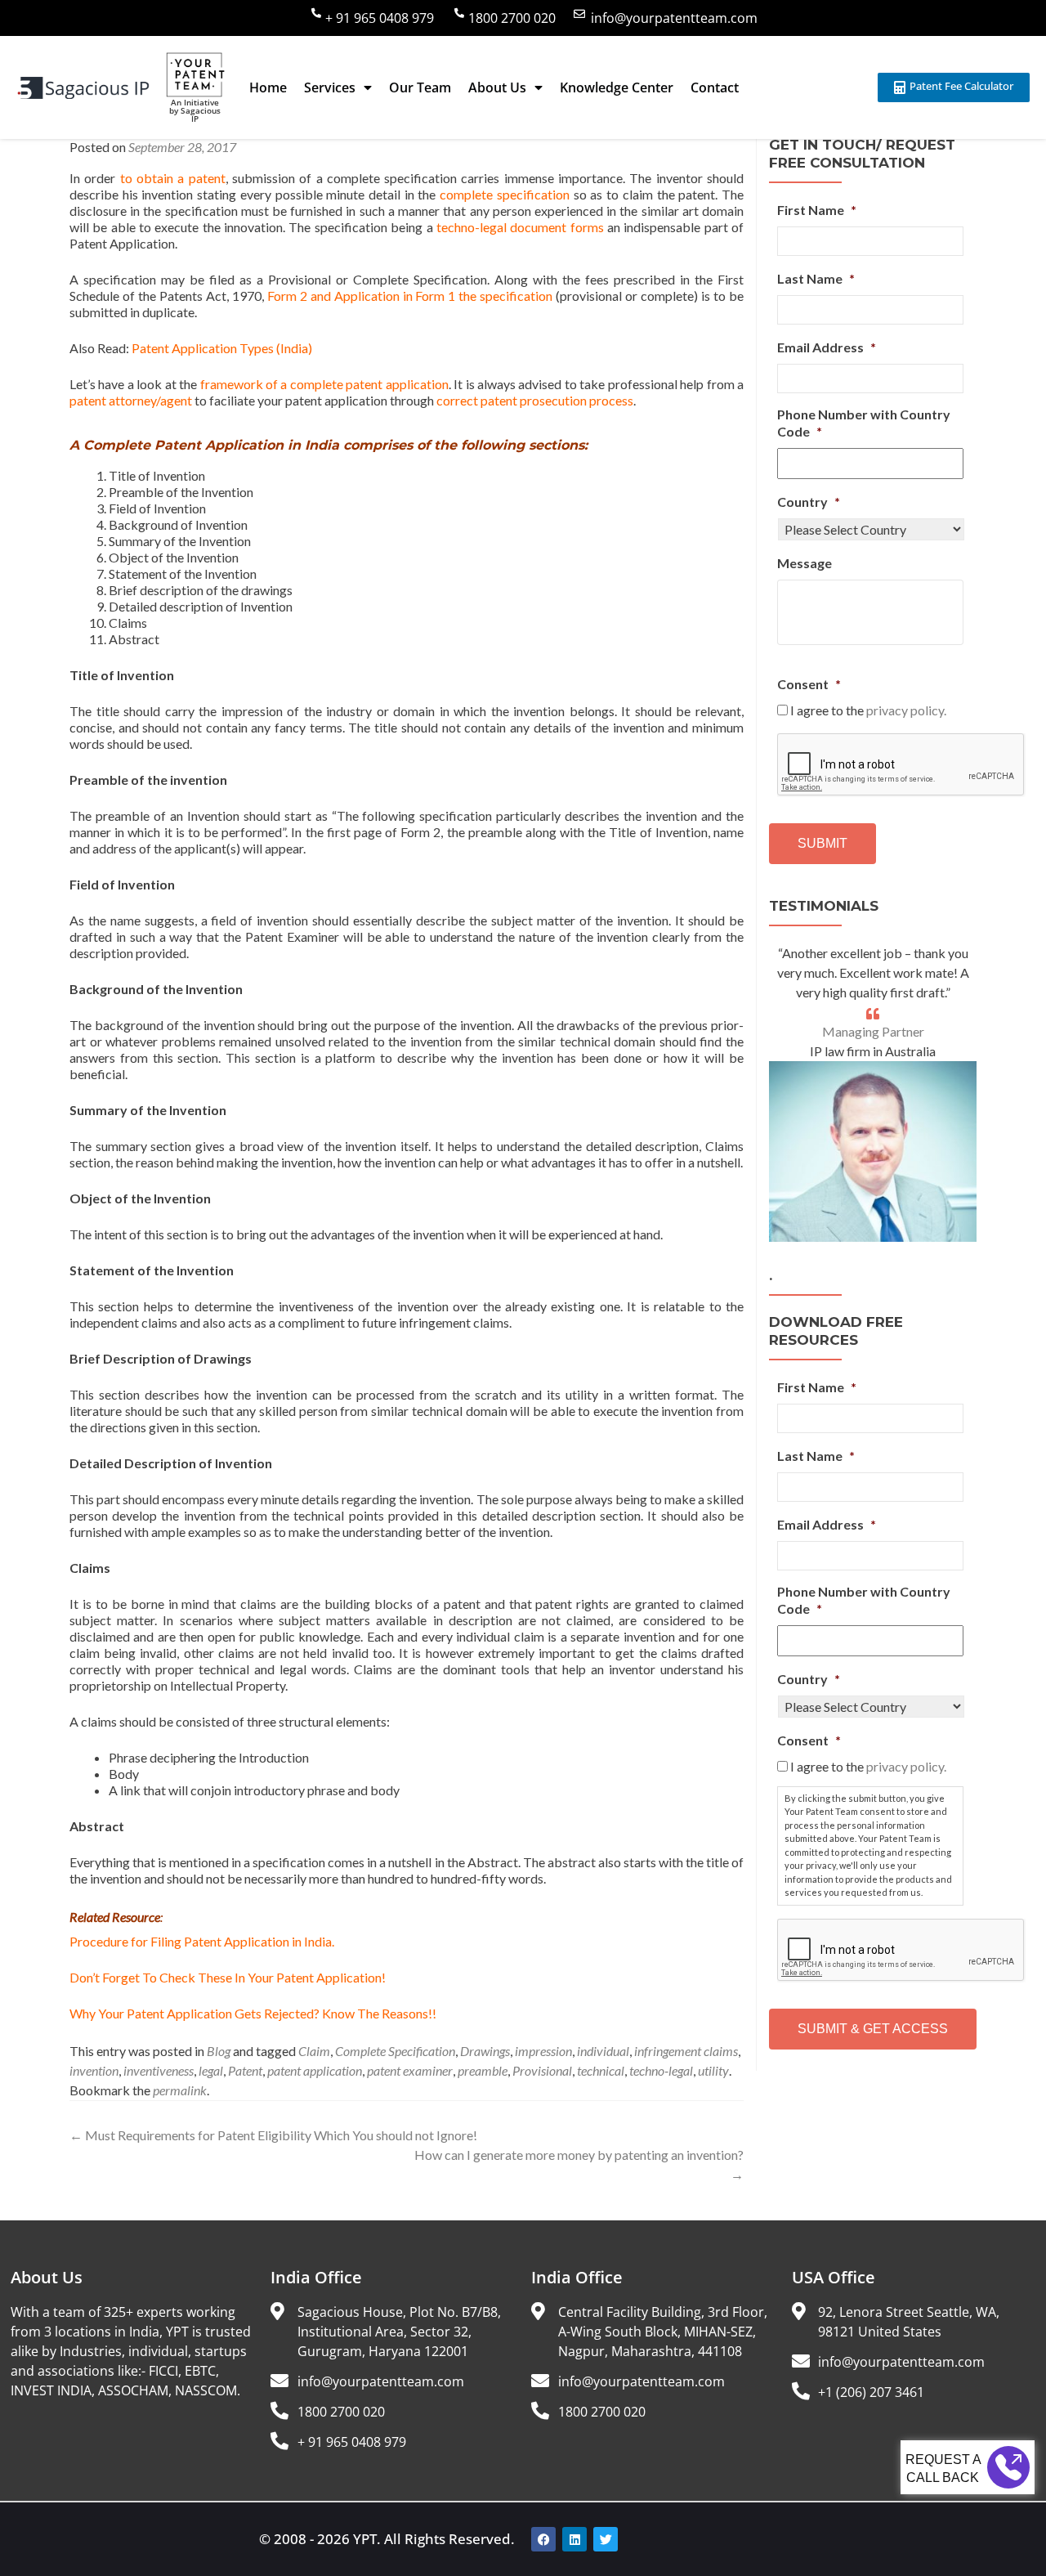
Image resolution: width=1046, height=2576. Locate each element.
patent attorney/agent (131, 400)
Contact (715, 87)
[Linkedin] (574, 2539)
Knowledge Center (617, 87)
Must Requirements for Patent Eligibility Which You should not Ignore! (273, 2135)
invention (94, 2070)
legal (211, 2070)
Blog (219, 2051)
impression (543, 2051)
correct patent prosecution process (534, 400)
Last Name (816, 278)
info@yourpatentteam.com (674, 18)
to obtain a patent (173, 178)
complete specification (505, 194)
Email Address (827, 347)
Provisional (542, 2070)
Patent (245, 2070)
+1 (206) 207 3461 (871, 2392)
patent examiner (410, 2070)
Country (809, 502)
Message (805, 563)
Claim (314, 2051)
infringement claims (686, 2051)
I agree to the (868, 710)
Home (268, 87)
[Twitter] (606, 2539)
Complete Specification (395, 2051)
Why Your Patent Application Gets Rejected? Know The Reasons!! (253, 2013)
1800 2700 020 (512, 18)
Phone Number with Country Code (864, 423)
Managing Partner (873, 1031)
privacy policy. (906, 710)
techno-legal (661, 2070)
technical (601, 2070)
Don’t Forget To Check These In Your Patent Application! (228, 1977)
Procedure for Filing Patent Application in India (201, 1941)
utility (713, 2070)
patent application (315, 2070)
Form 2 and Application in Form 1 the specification (410, 296)
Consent (809, 684)
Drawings (485, 2051)
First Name (817, 210)
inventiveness (159, 2070)
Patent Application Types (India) (222, 348)
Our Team (420, 87)
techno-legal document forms (520, 227)
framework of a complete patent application (324, 384)
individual (603, 2051)
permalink (180, 2090)
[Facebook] (543, 2539)
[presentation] (901, 765)
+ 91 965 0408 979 (380, 18)
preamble (483, 2070)
